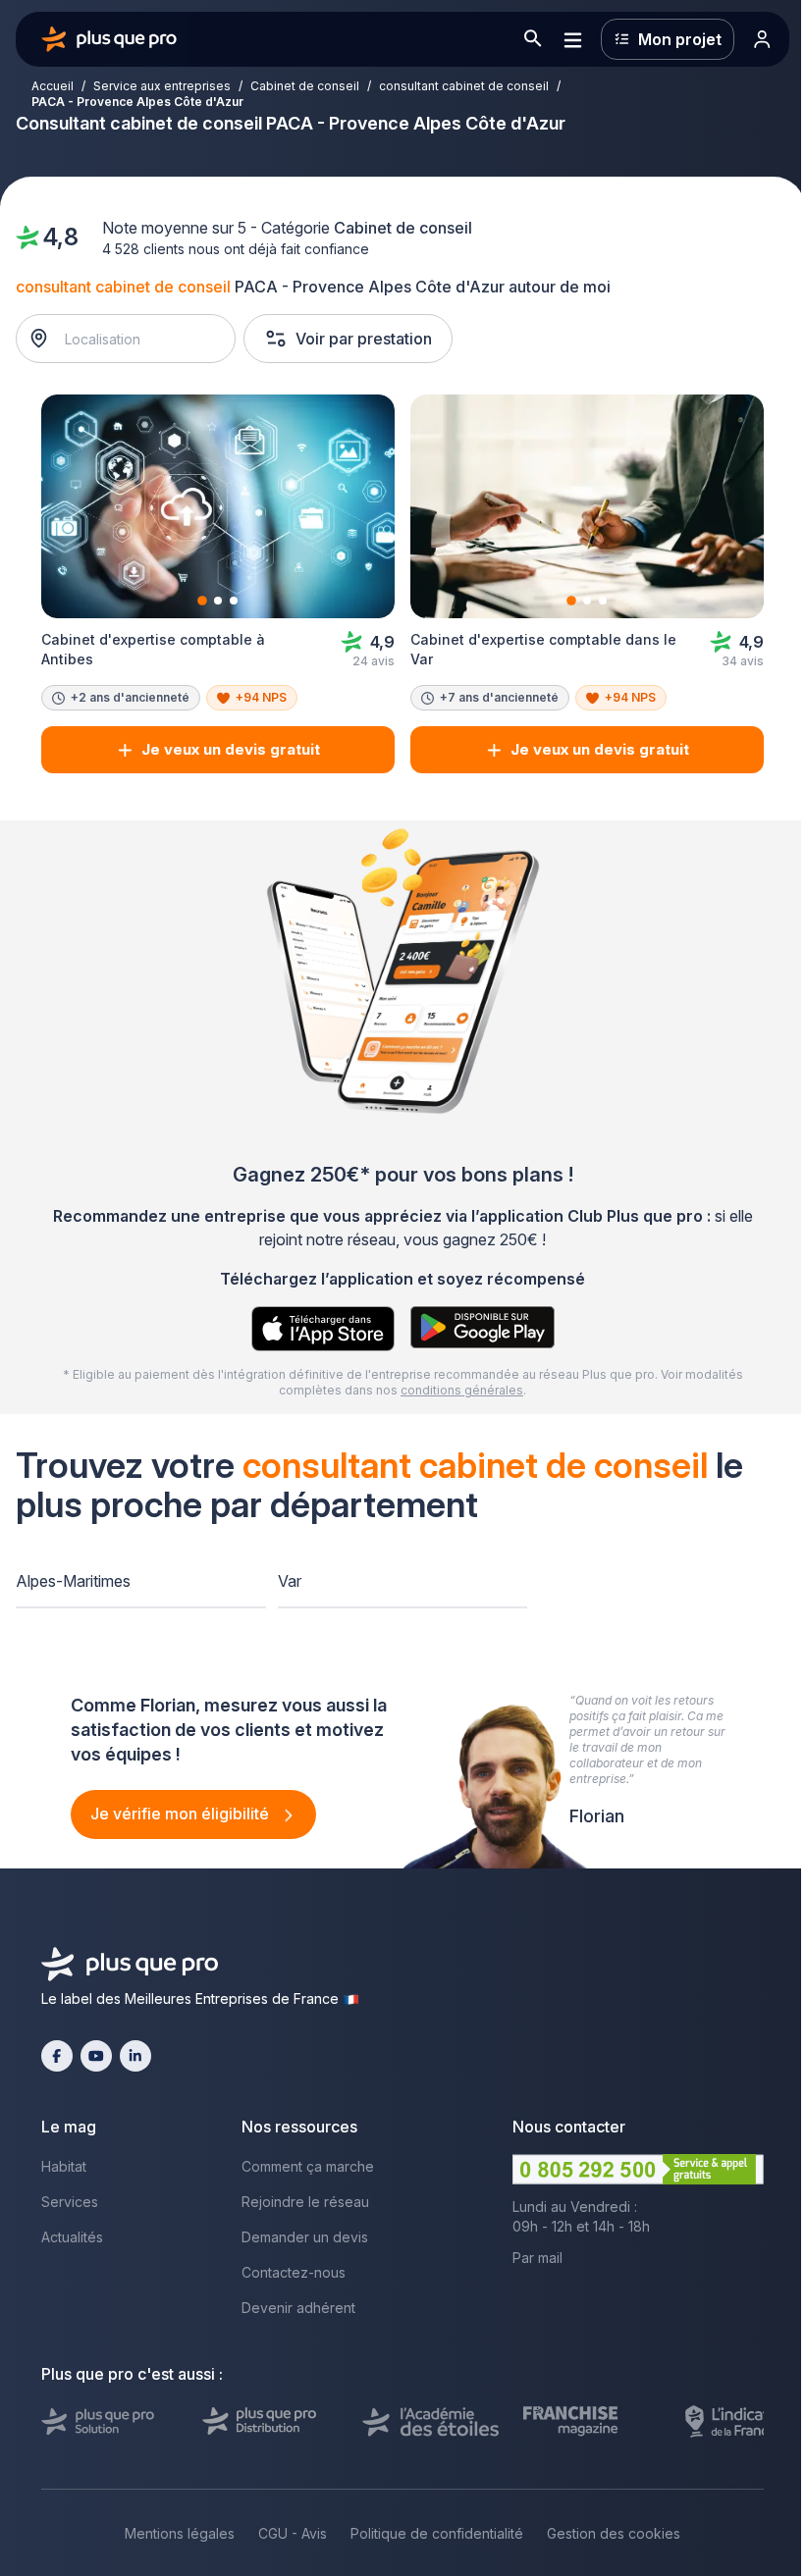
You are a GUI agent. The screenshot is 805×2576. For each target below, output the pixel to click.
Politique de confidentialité (437, 2533)
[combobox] (136, 339)
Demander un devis (305, 2237)
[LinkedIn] (135, 2056)
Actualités (72, 2237)
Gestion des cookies (614, 2533)
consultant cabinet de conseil (464, 86)
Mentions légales (180, 2533)
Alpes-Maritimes (73, 1581)
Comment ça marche (308, 2166)
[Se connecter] (762, 39)
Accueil (53, 86)
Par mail (537, 2258)
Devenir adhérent (298, 2308)
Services (70, 2202)
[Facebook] (57, 2056)
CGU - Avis (293, 2533)
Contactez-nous (294, 2272)
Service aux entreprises (162, 86)
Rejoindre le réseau (305, 2202)
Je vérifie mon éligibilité (182, 1814)
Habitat (64, 2166)
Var (290, 1581)
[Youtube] (96, 2056)
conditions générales (462, 1390)
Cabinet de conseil (305, 86)
